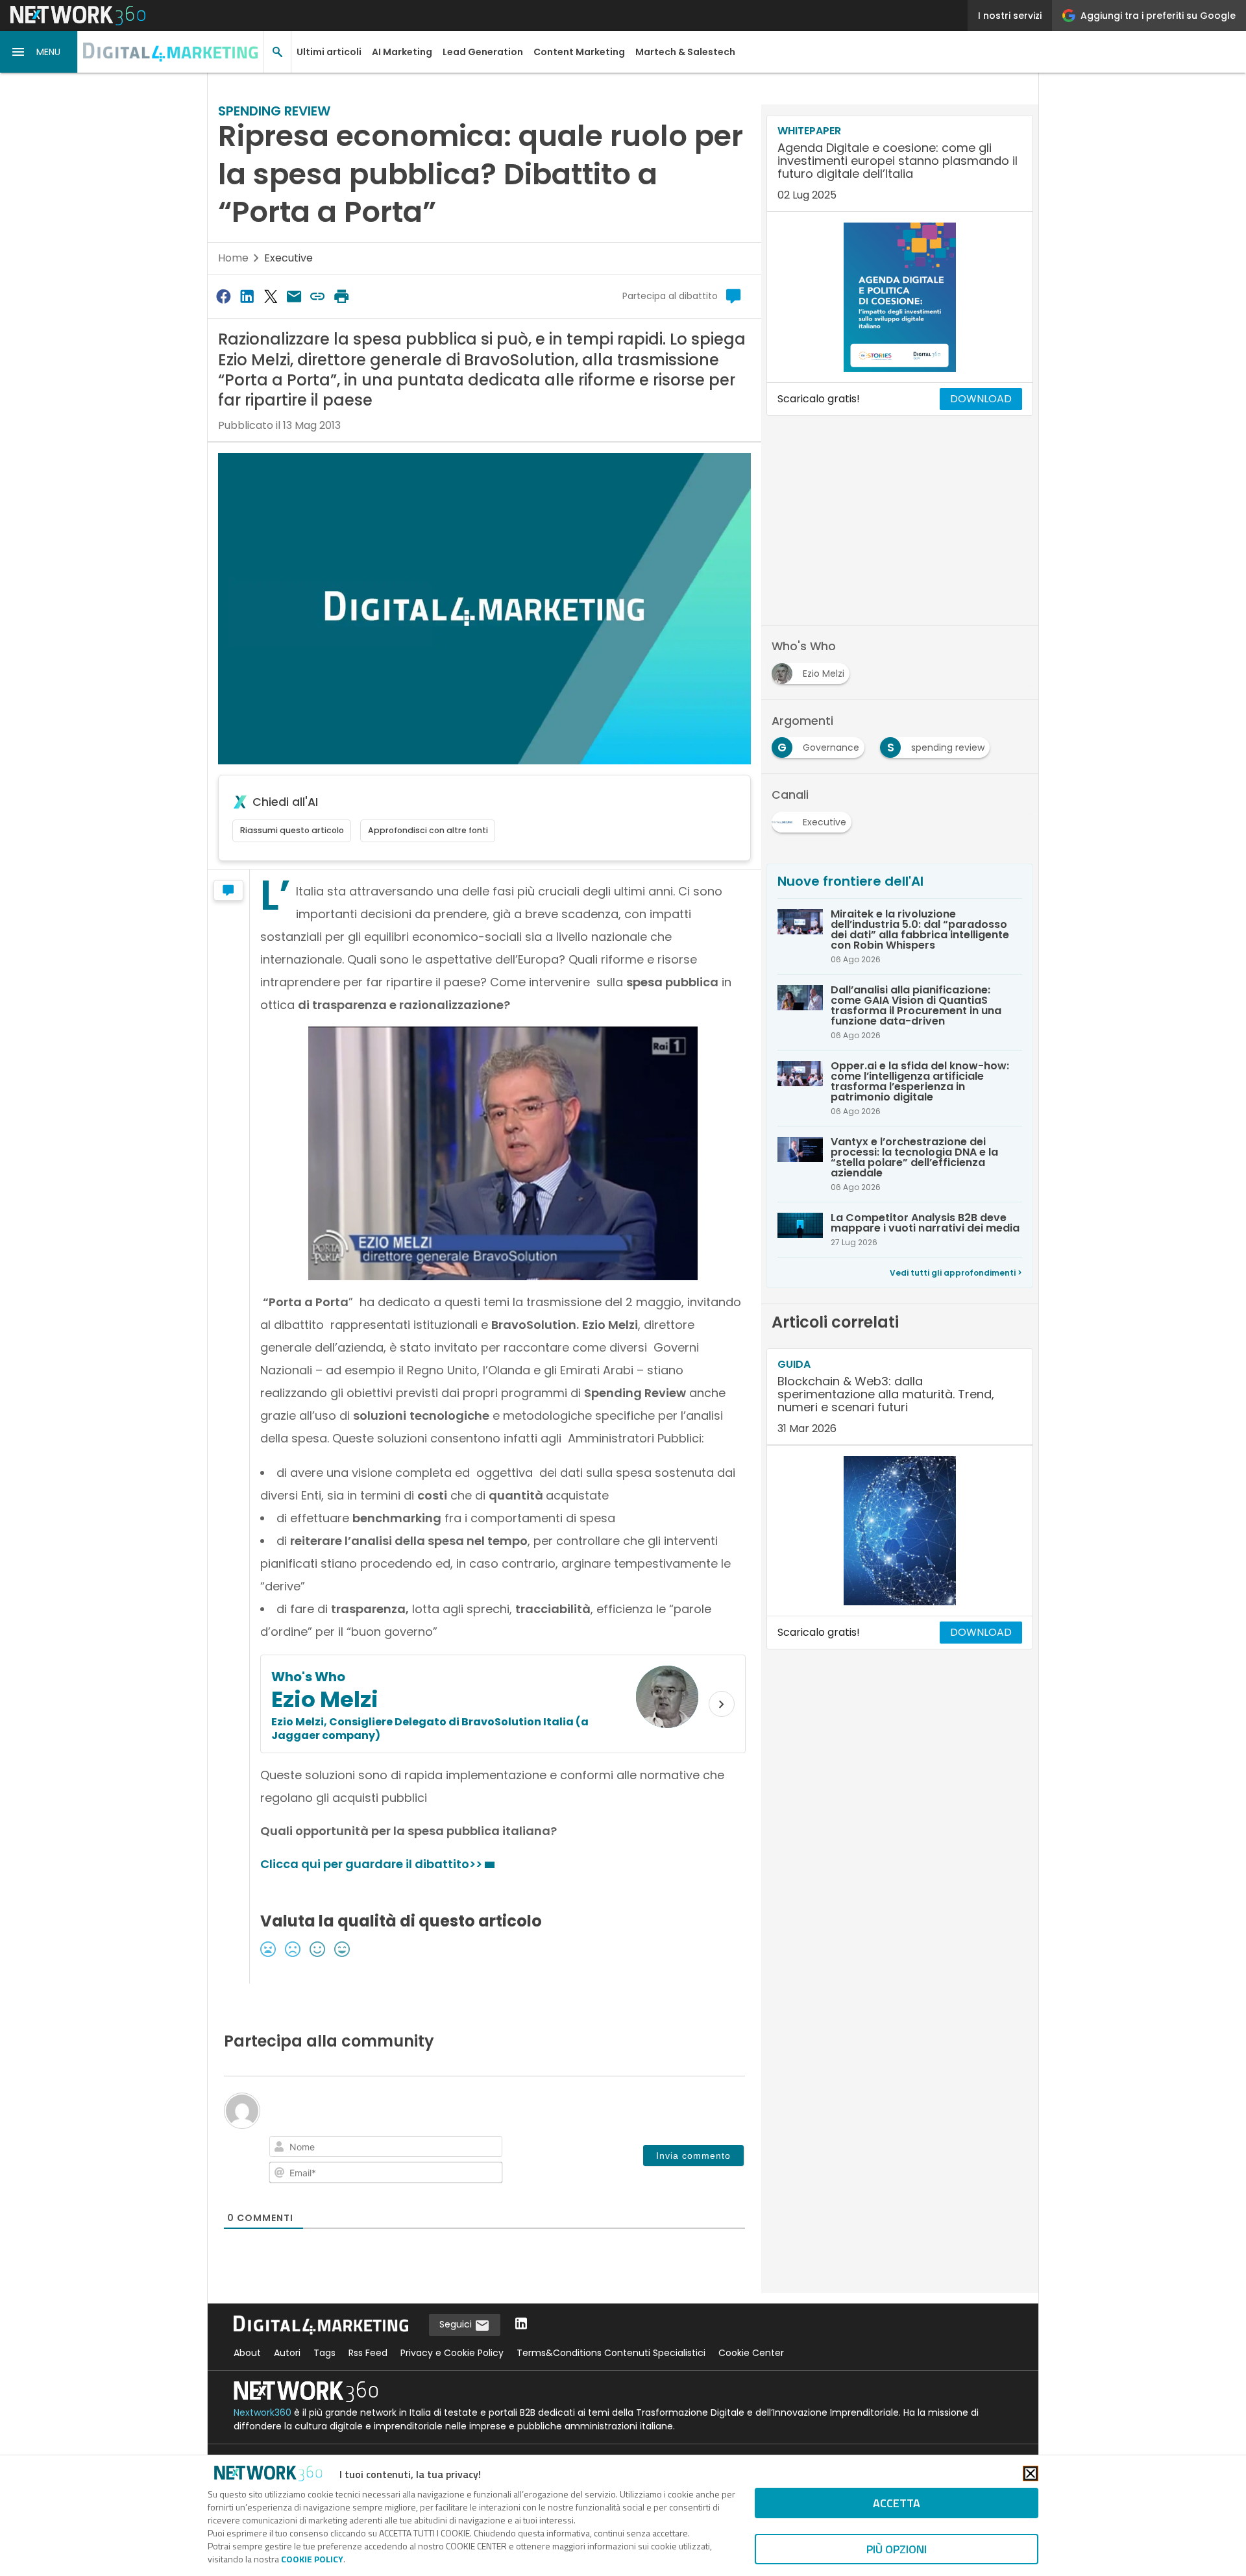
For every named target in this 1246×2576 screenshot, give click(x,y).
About (247, 2353)
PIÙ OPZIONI (897, 2549)
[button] (39, 52)
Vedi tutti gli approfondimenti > (956, 1273)
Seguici (457, 2324)
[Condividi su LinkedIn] (247, 296)
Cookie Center (751, 2353)
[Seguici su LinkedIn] (521, 2325)
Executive (288, 258)
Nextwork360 (263, 2412)
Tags (324, 2353)
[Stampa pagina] (341, 296)
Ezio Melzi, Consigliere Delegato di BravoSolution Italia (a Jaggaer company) (430, 1729)
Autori (287, 2353)
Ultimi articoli (329, 52)
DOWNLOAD (981, 399)
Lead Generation (483, 52)
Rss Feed (368, 2353)
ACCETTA (897, 2503)
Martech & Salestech (685, 52)
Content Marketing (579, 52)
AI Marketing (402, 52)
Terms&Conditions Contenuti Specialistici (611, 2353)
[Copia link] (318, 296)
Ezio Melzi (325, 1699)
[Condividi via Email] (294, 296)
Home (233, 258)
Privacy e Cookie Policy (452, 2353)
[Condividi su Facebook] (223, 296)
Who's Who (308, 1677)
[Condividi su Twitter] (271, 296)
